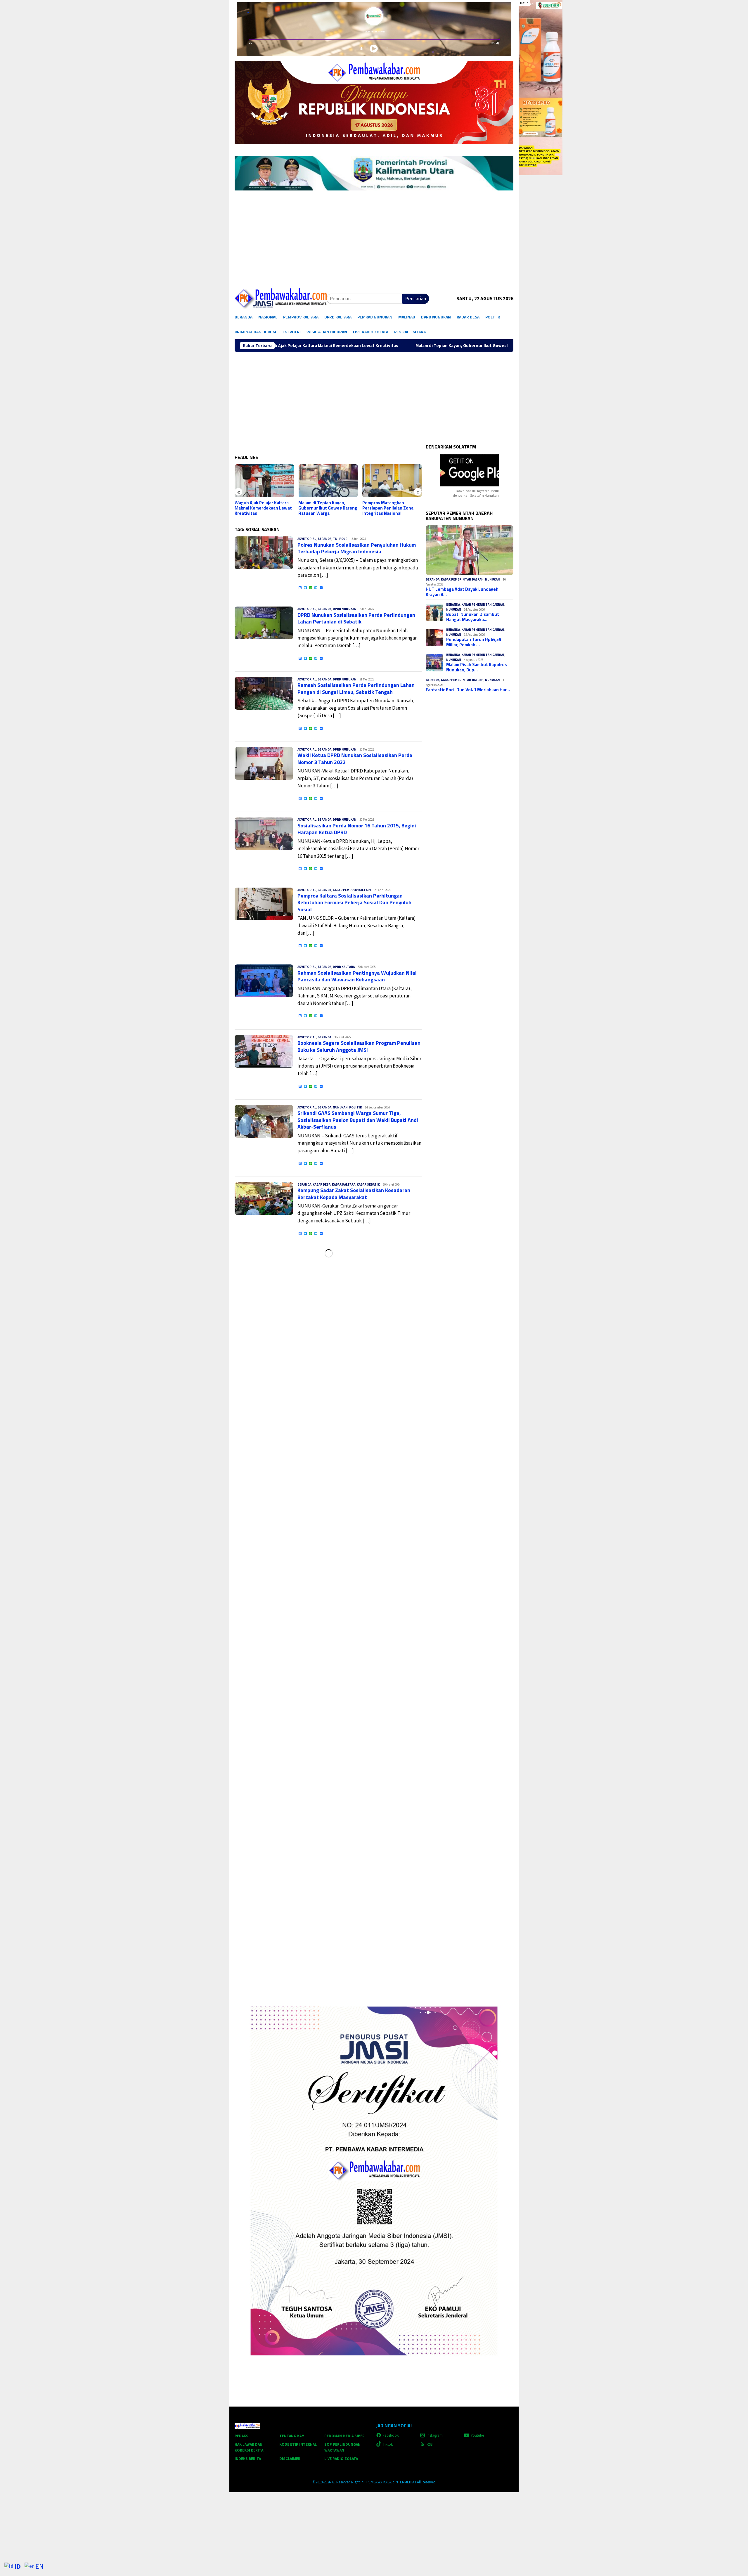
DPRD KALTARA (344, 967)
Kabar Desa (322, 1184)
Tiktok (388, 2444)
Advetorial (307, 539)
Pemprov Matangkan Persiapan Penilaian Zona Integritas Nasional (324, 508)
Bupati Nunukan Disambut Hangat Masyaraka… (473, 617)
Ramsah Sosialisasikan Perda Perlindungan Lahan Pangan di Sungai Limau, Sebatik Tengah (356, 688)
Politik (356, 1107)
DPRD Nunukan (345, 609)
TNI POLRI (341, 539)
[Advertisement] (374, 243)
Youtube (477, 2435)
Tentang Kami (292, 2436)
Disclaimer (290, 2459)
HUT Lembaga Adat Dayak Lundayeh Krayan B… (462, 592)
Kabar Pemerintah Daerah (462, 579)
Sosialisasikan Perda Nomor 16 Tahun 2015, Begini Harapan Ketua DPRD (357, 829)
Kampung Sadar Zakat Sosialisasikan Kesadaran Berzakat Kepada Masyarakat (354, 1193)
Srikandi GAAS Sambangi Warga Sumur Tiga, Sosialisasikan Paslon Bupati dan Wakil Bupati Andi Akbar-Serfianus (358, 1120)
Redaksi (242, 2436)
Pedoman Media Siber (344, 2436)
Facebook (391, 2435)
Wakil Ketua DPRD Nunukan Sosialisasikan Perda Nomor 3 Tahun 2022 (355, 758)
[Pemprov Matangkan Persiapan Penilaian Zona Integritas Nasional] (328, 481)
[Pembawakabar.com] (281, 299)
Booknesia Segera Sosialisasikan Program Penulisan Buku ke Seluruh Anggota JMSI (359, 1046)
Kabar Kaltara (344, 1184)
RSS (430, 2444)
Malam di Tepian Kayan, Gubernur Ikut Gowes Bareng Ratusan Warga (292, 346)
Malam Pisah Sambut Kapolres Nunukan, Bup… (477, 667)
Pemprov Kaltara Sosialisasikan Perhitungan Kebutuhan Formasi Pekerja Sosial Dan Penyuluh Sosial (354, 902)
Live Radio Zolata (341, 2459)
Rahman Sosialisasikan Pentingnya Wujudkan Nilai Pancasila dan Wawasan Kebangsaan (357, 976)
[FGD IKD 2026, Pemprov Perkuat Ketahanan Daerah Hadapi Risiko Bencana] (392, 481)
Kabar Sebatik (368, 1184)
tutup (524, 3)
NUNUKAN (340, 1107)
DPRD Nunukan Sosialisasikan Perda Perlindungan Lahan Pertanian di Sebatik (356, 618)
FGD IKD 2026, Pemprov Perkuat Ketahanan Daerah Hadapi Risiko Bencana (390, 508)
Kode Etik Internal (298, 2444)
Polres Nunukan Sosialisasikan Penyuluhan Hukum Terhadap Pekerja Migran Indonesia (357, 548)
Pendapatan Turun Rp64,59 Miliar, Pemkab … (474, 642)
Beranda (324, 539)
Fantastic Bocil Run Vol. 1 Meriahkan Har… (468, 690)
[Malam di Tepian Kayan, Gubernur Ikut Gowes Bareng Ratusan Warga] (264, 481)
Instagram (435, 2435)
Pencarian (416, 299)
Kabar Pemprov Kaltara (352, 890)
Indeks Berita (248, 2459)
